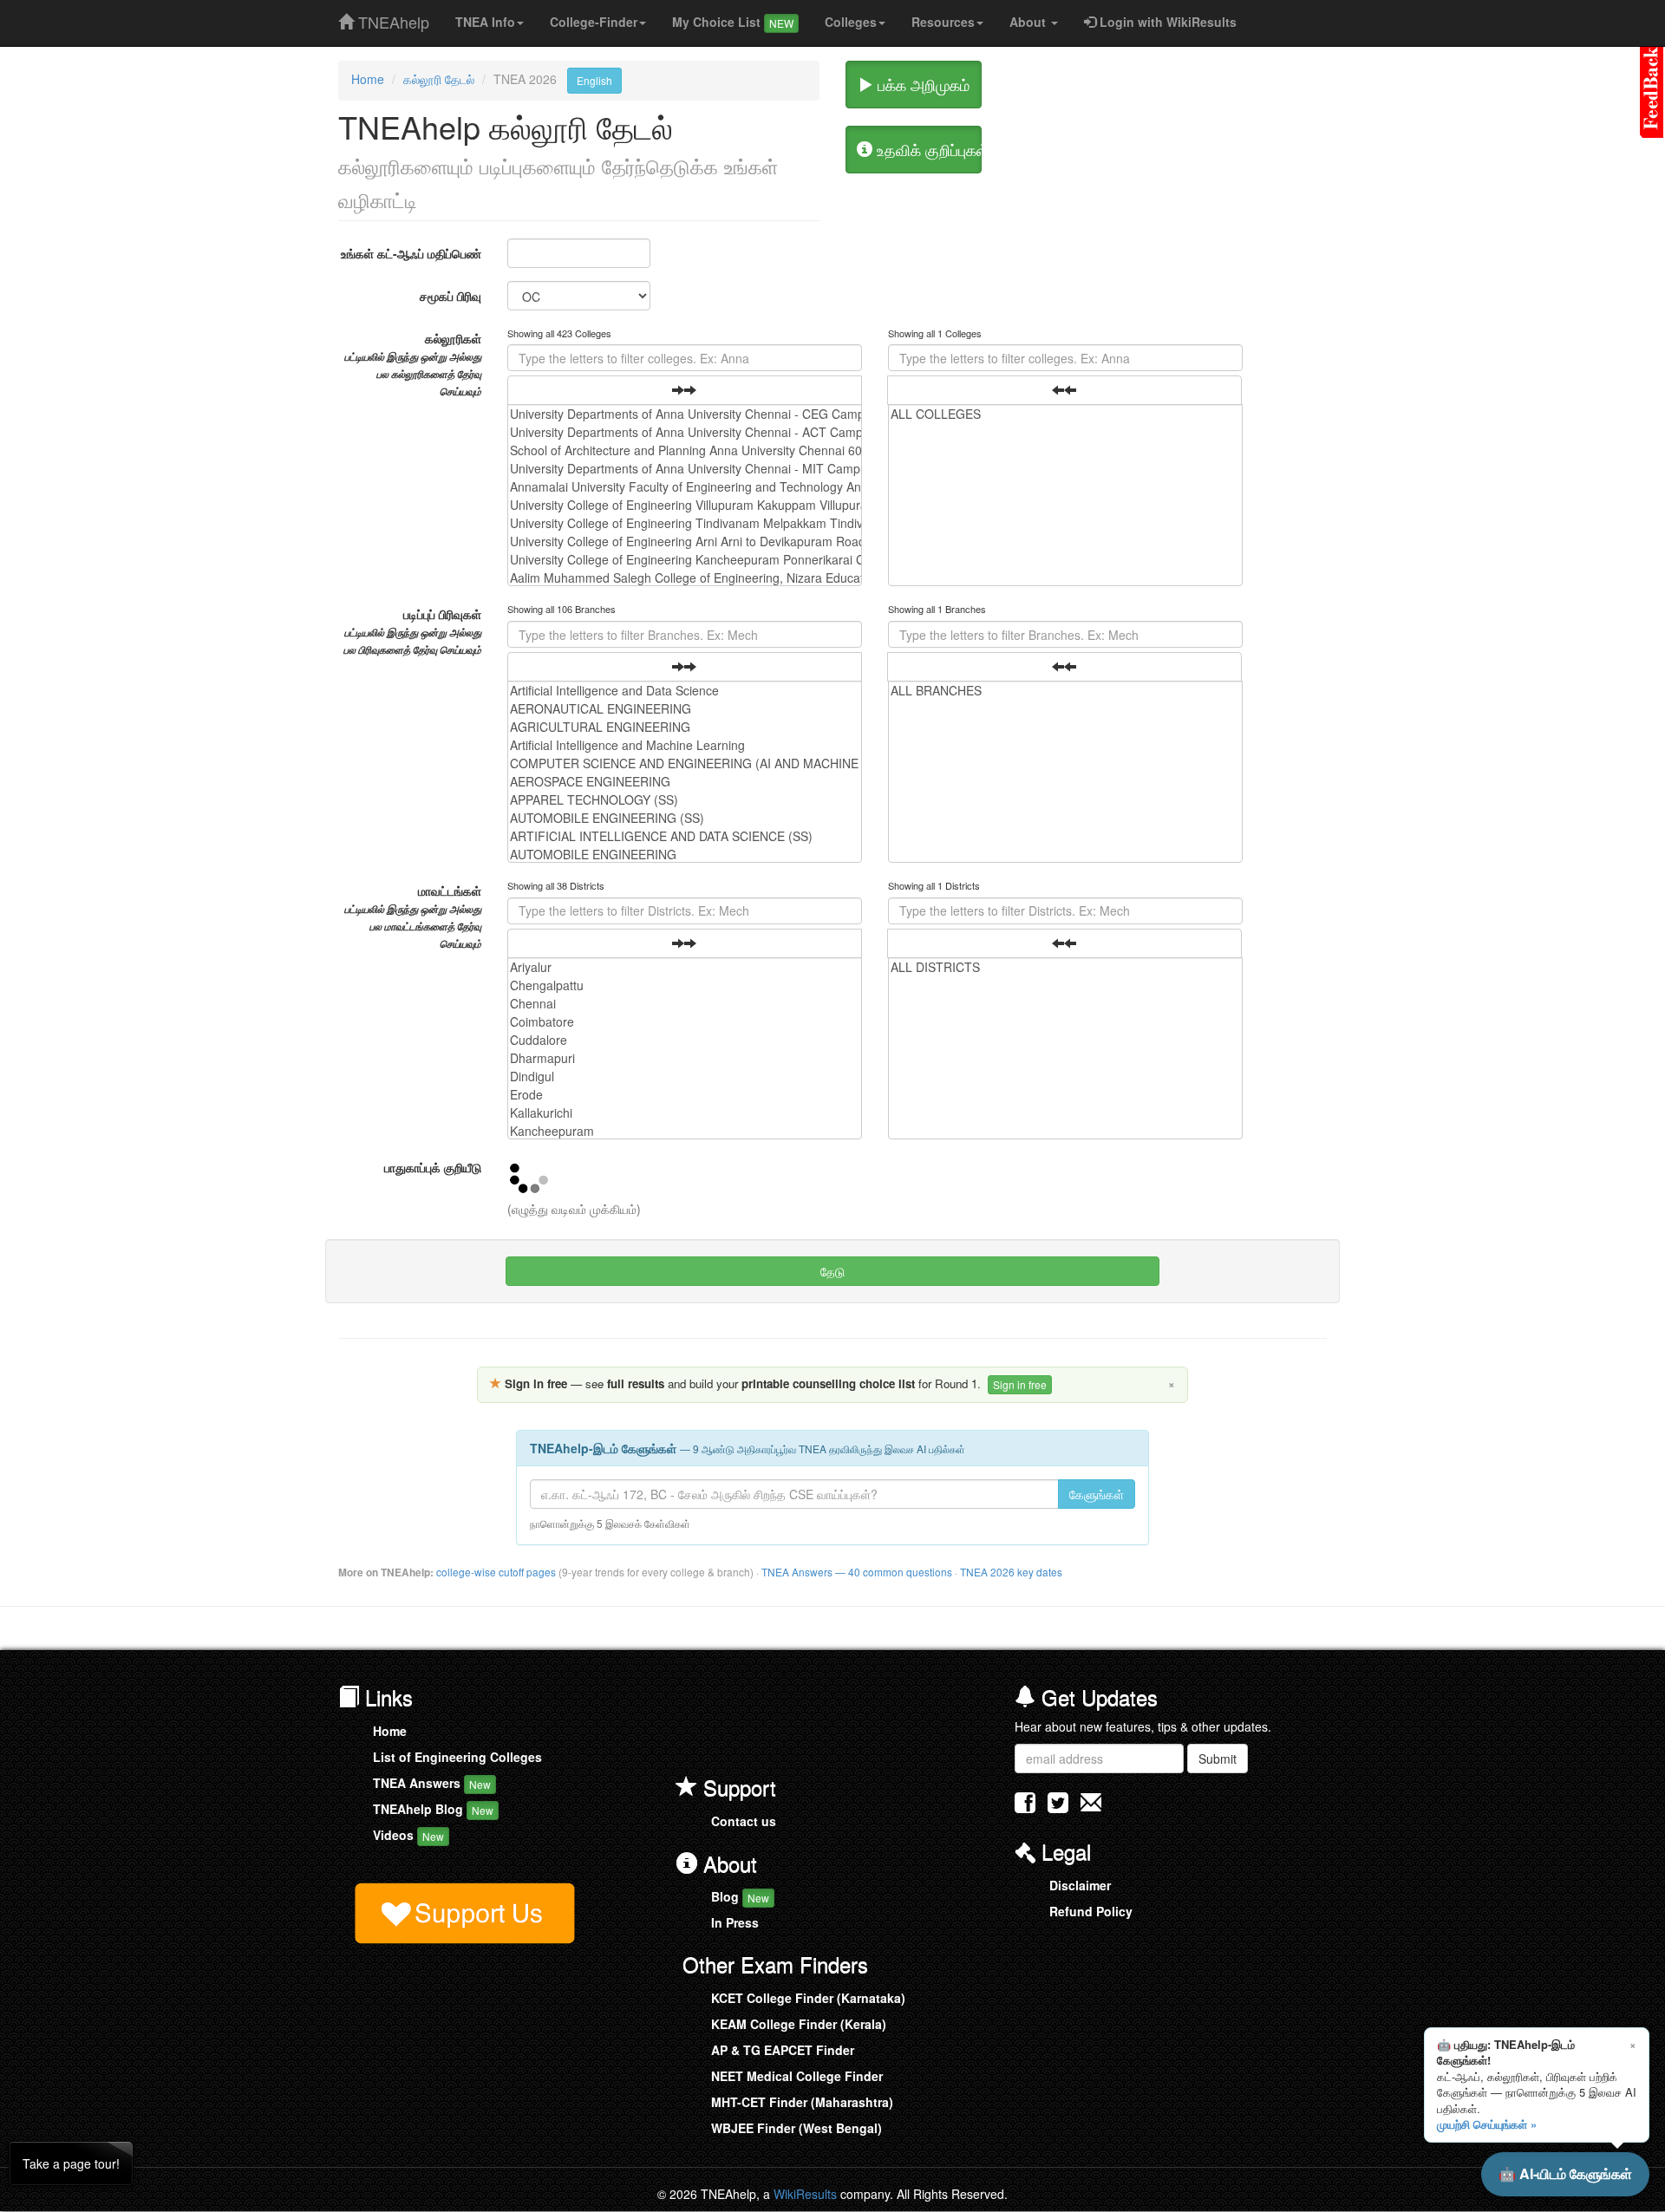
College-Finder (594, 22)
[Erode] (685, 1095)
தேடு (832, 1271)
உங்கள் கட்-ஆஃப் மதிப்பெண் (411, 253)
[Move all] (685, 390)
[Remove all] (1064, 390)
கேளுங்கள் (1097, 1494)
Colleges (851, 22)
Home (368, 79)
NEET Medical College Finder (797, 2076)
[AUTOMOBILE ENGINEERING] (685, 855)
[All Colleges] (1065, 414)
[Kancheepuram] (685, 1131)
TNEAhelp (392, 18)
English (594, 80)
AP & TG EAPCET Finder (783, 2050)
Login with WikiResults (1166, 22)
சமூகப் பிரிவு (451, 296)
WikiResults (805, 2194)
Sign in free (1020, 1384)
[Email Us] (1091, 1802)
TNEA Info (485, 22)
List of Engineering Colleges (457, 1757)
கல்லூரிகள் (413, 364)
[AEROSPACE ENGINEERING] (685, 782)
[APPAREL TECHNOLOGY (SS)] (685, 800)
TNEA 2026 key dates (1011, 1572)
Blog (740, 1896)
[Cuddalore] (685, 1040)
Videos (408, 1835)
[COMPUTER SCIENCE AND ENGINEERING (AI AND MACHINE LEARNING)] (685, 763)
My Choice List (733, 22)
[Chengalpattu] (685, 985)
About (1029, 22)
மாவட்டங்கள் (413, 917)
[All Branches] (1065, 691)
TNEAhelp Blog (433, 1809)
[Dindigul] (685, 1077)
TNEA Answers (432, 1783)
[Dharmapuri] (685, 1058)
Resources (943, 22)
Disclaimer (1080, 1885)
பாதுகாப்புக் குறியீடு (433, 1167)
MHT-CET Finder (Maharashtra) (802, 2102)
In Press (735, 1922)
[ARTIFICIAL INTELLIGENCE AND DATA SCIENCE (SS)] (685, 836)
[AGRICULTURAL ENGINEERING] (685, 727)
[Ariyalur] (685, 967)
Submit (1218, 1759)
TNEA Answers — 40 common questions (857, 1572)
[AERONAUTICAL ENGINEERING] (685, 709)
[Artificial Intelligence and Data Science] (685, 691)
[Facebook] (1025, 1806)
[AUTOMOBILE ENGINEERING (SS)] (685, 818)
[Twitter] (1058, 1806)
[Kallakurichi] (685, 1113)
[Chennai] (685, 1004)
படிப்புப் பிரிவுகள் (412, 631)
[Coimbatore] (685, 1022)
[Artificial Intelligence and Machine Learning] (685, 745)
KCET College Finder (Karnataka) (808, 1998)
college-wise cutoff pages (496, 1572)
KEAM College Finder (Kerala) (799, 2024)
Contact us (744, 1821)
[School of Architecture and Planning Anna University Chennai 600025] (685, 450)
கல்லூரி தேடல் (439, 79)
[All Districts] (1065, 967)
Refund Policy (1091, 1911)
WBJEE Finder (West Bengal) (797, 2128)
